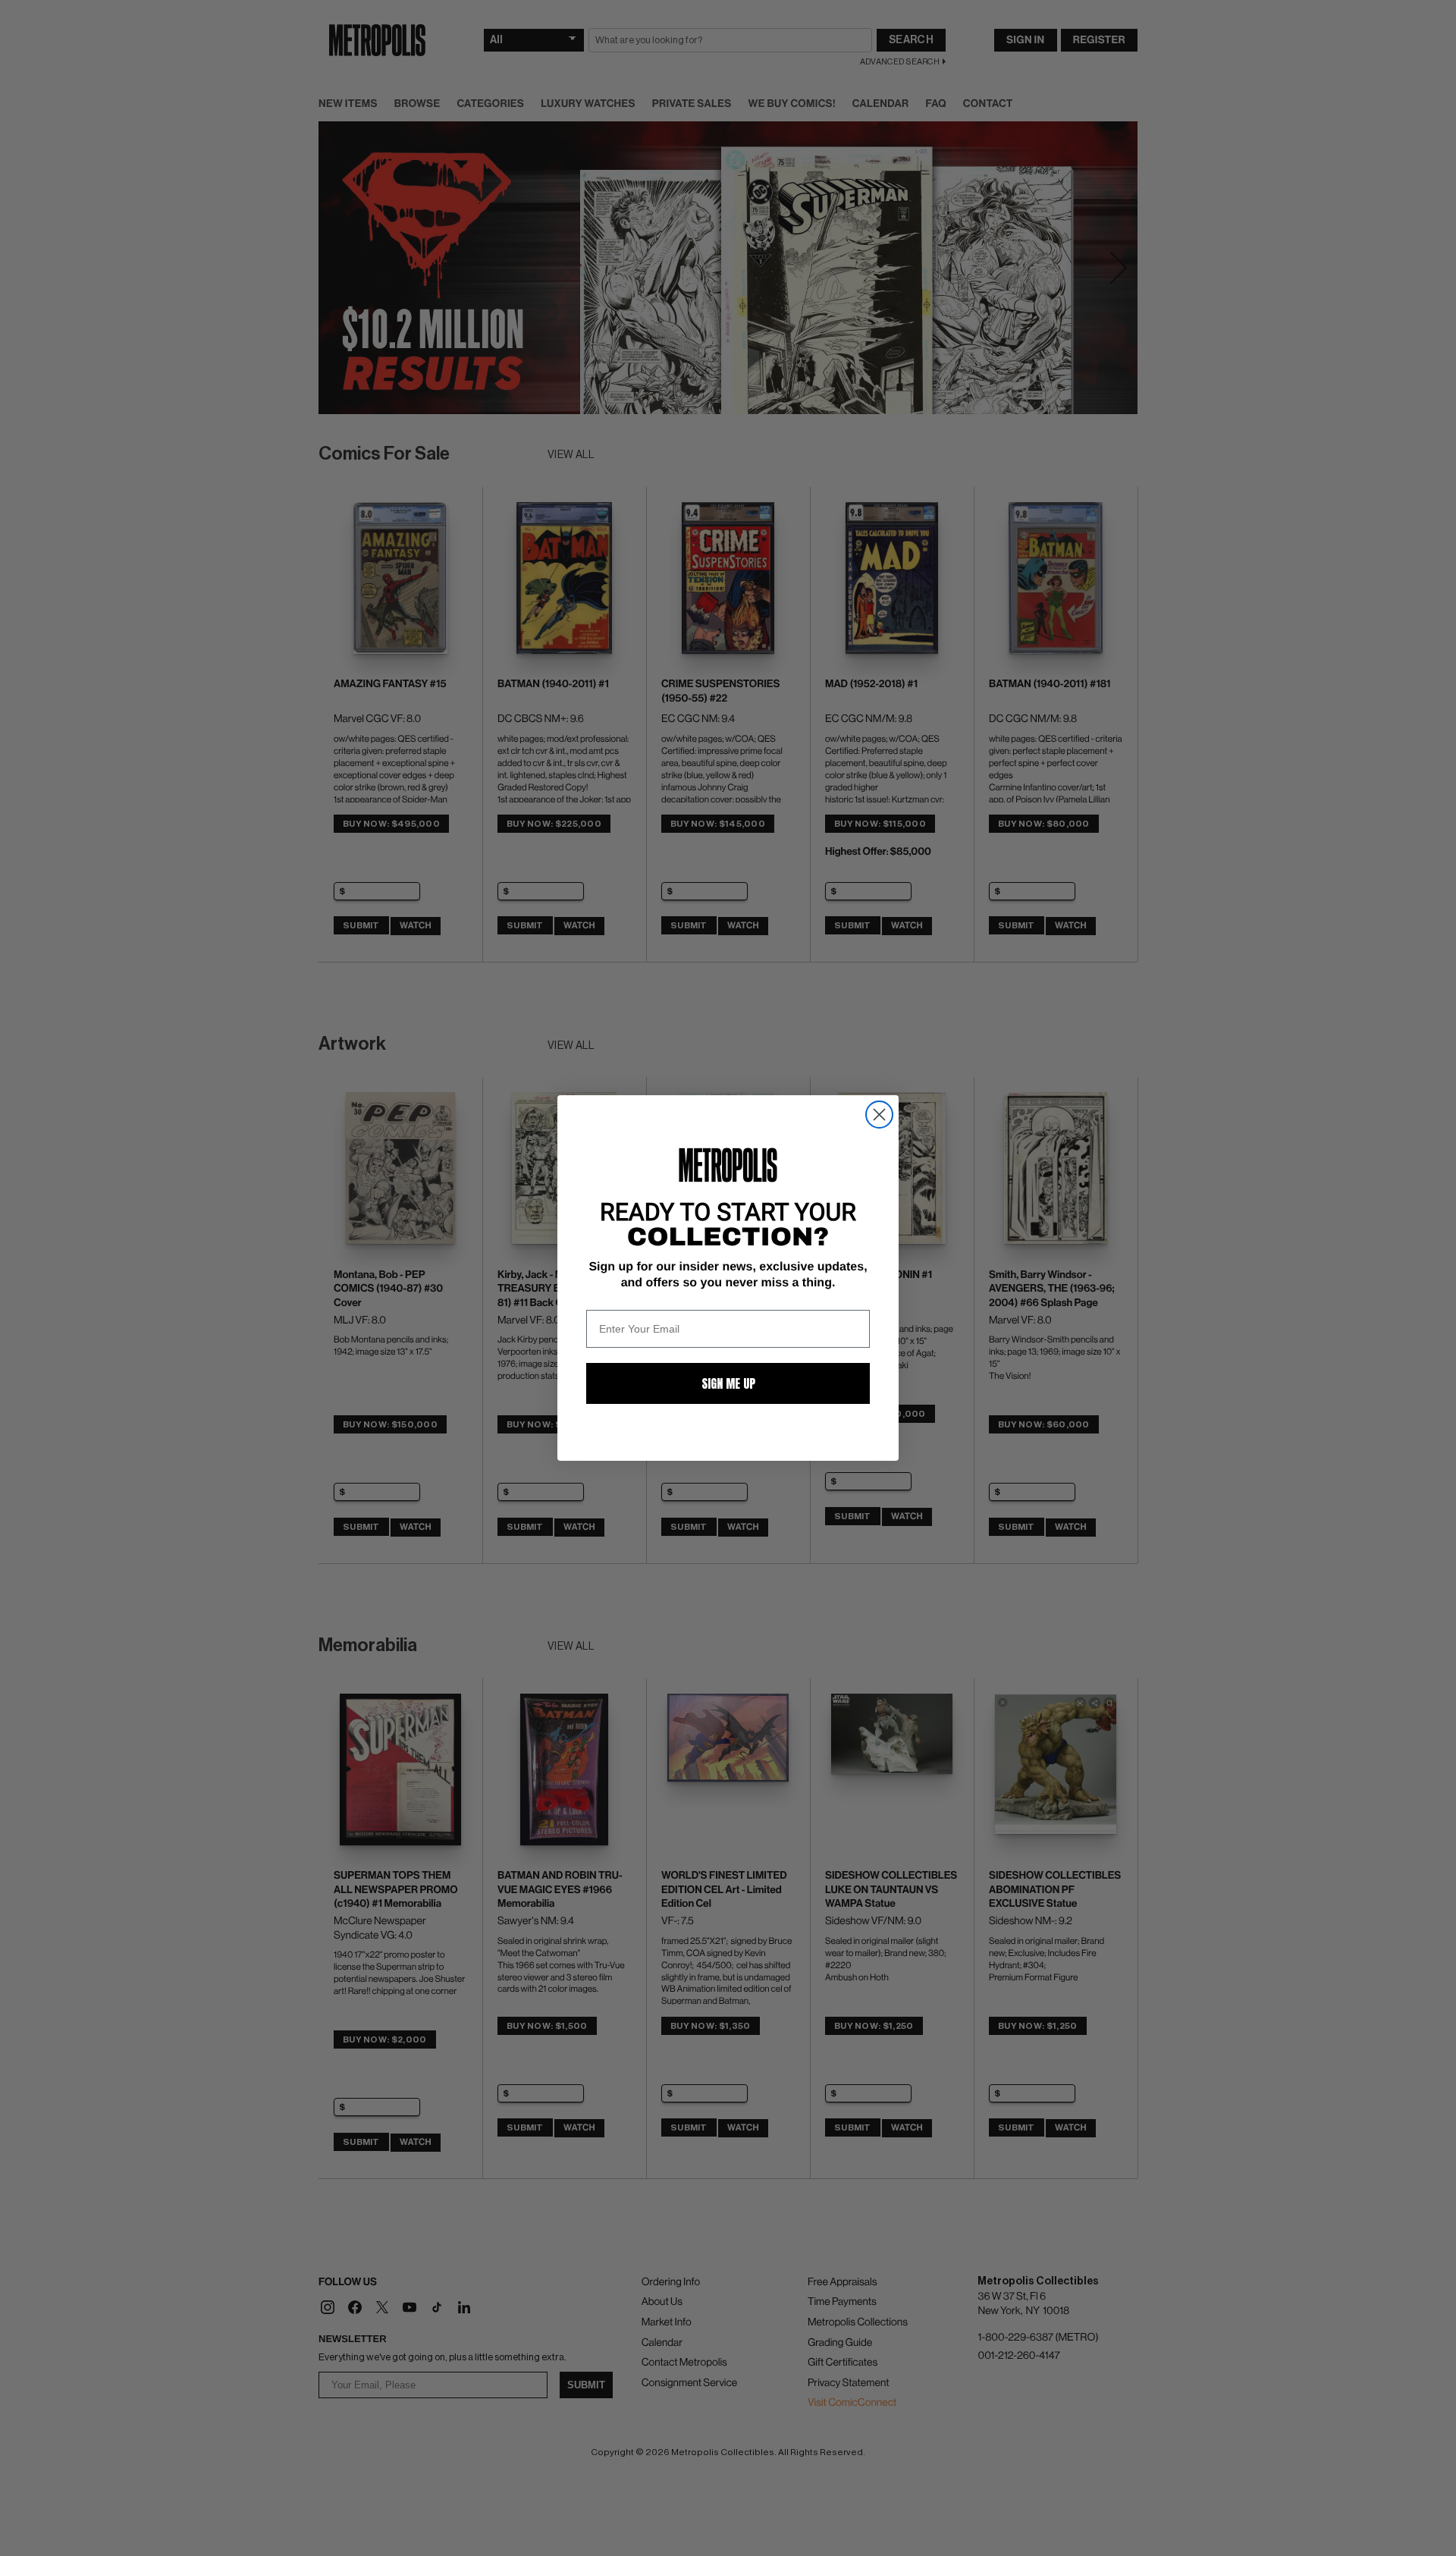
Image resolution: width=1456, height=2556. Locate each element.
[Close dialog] (879, 1115)
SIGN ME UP (728, 1383)
